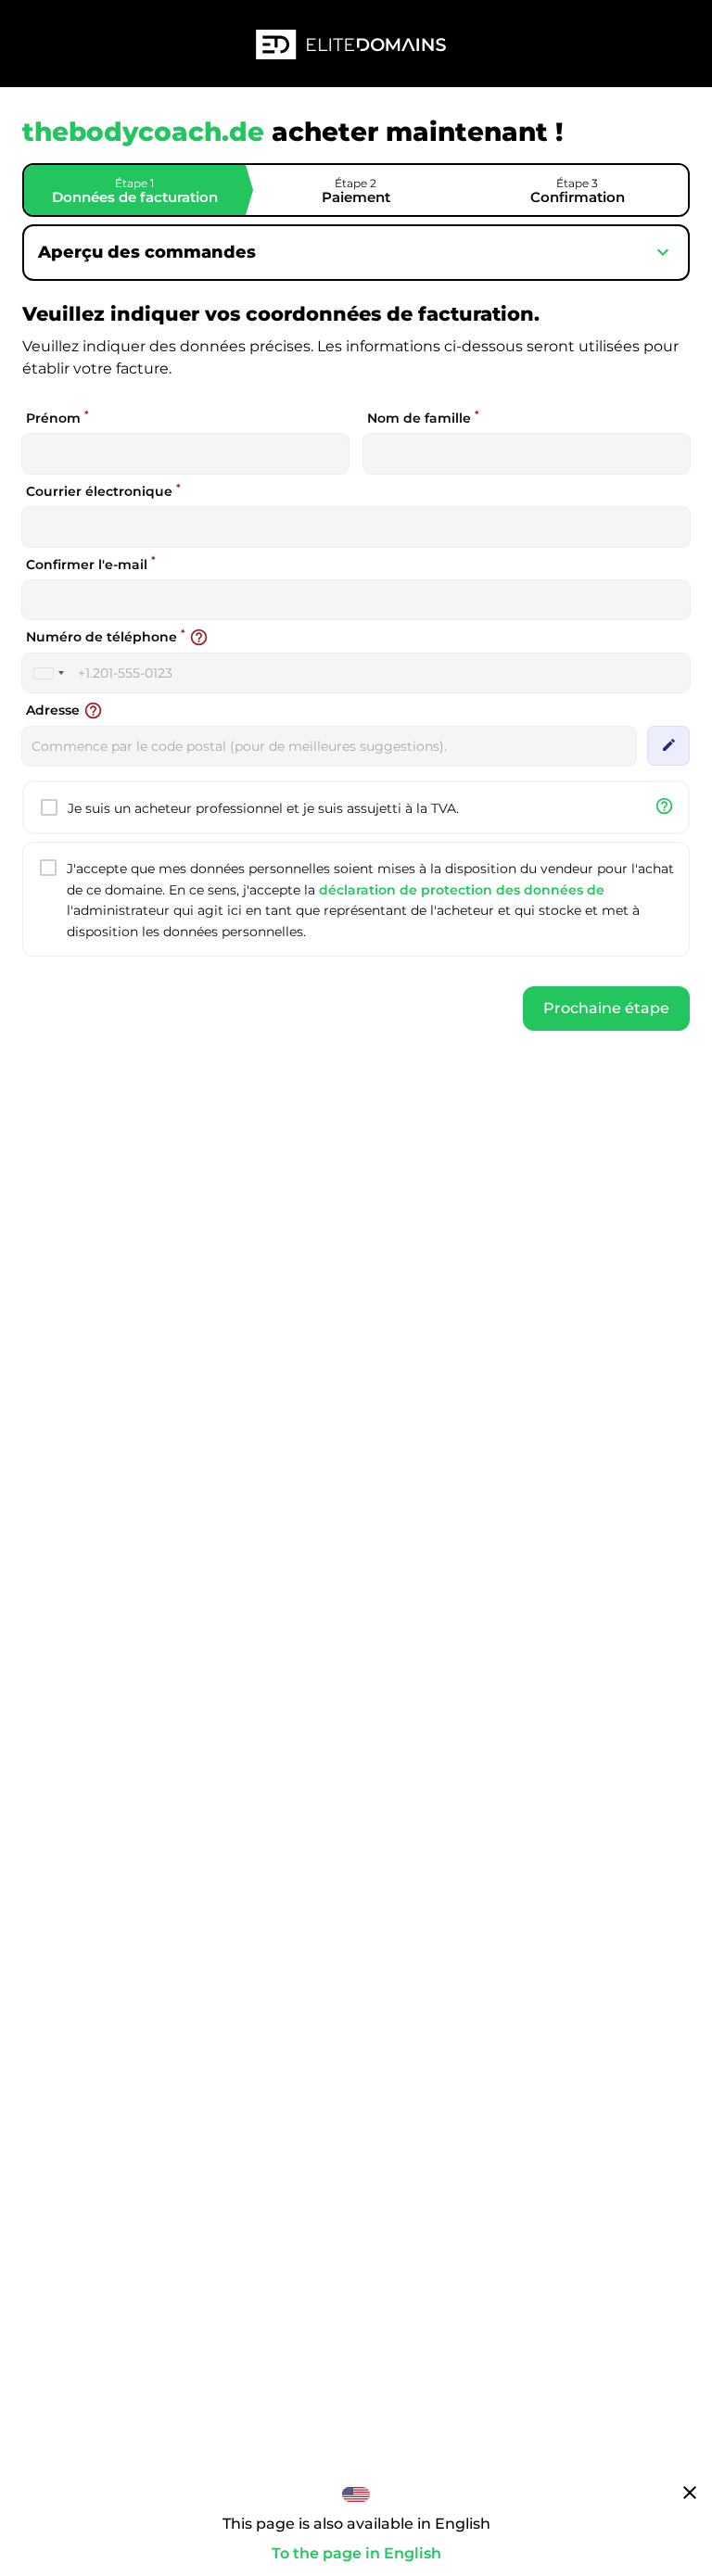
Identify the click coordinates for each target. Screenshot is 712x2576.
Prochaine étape (606, 1008)
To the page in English (356, 2553)
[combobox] (48, 673)
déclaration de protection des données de (462, 890)
